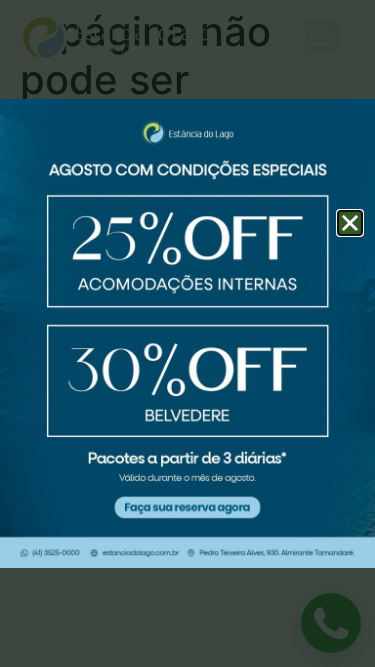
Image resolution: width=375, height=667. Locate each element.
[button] (350, 223)
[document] (187, 333)
